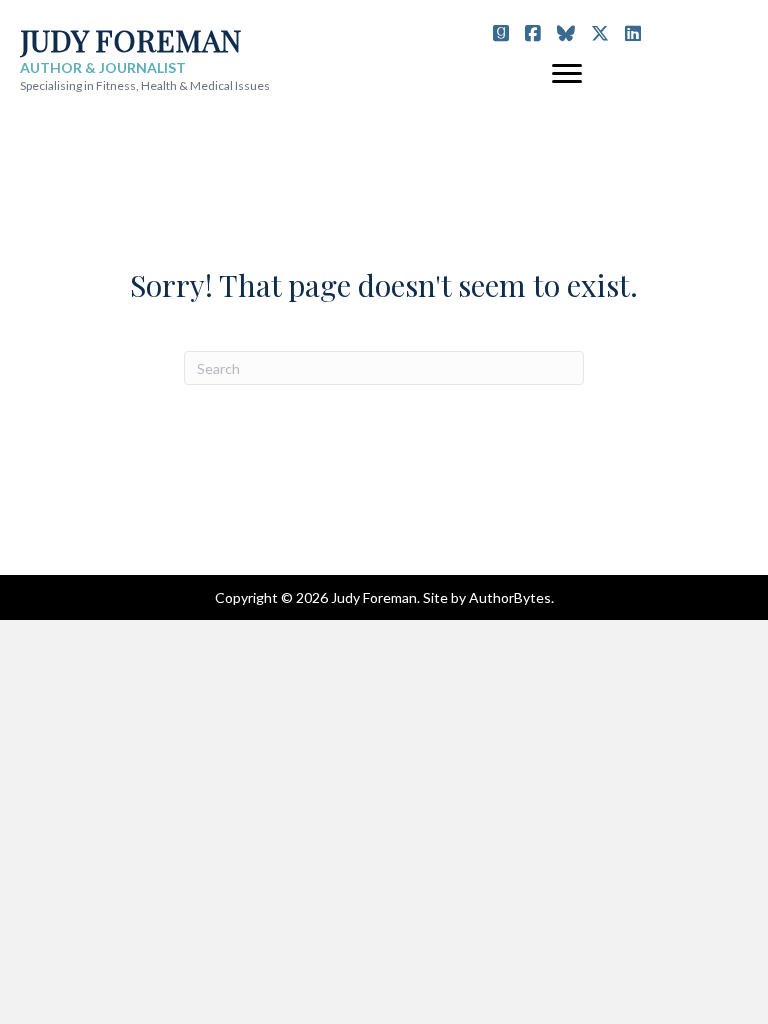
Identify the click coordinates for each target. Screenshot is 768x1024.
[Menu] (567, 74)
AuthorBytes (510, 597)
